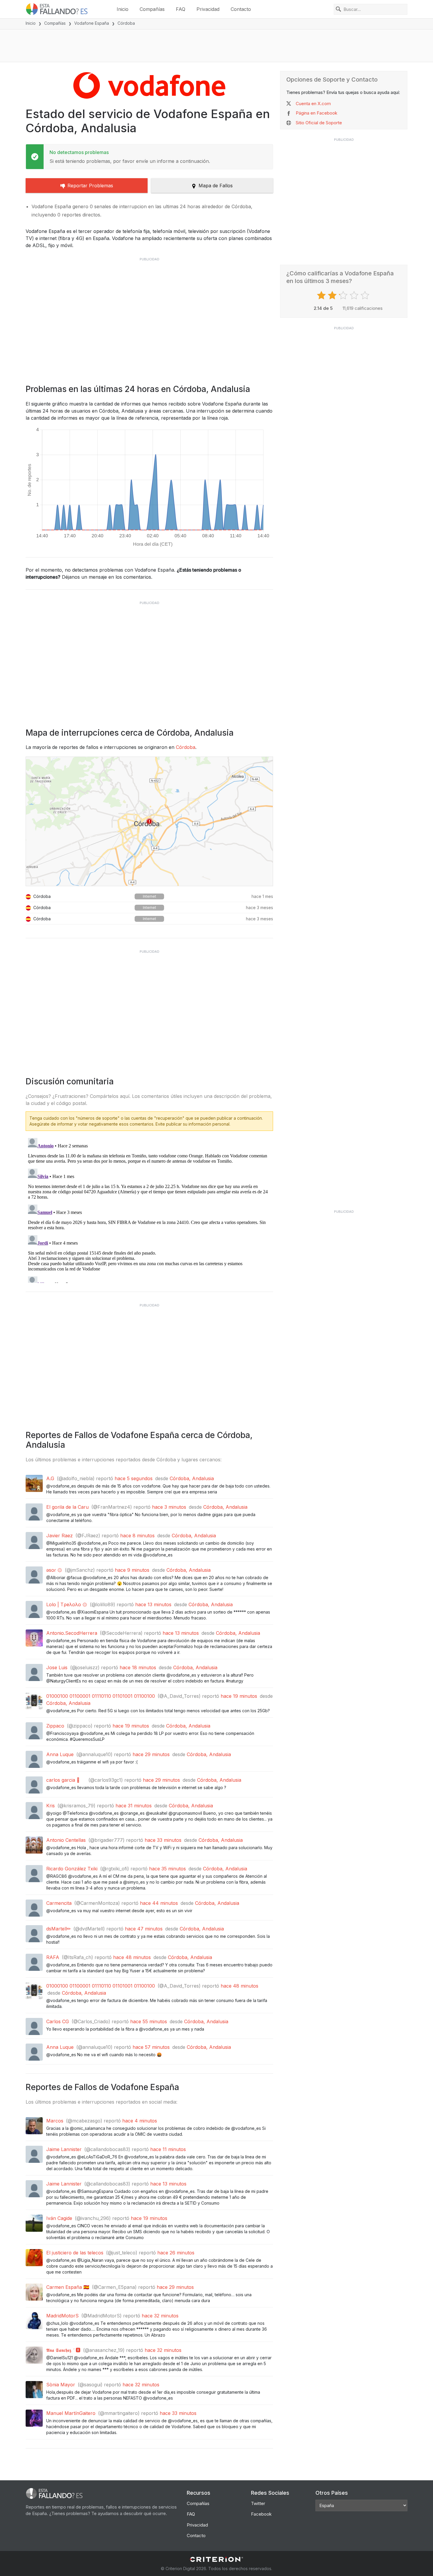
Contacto (241, 9)
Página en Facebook (317, 113)
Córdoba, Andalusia (192, 1478)
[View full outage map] (149, 821)
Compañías (152, 9)
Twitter (258, 2503)
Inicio (123, 9)
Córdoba (186, 747)
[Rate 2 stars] (333, 295)
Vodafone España (92, 23)
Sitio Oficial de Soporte (319, 123)
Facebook (261, 2514)
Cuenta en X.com (313, 104)
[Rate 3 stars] (344, 295)
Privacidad (208, 9)
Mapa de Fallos (216, 186)
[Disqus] (149, 1209)
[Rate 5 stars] (366, 295)
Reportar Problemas (90, 186)
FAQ (181, 9)
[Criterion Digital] (216, 2559)
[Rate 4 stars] (355, 295)
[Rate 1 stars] (322, 295)
